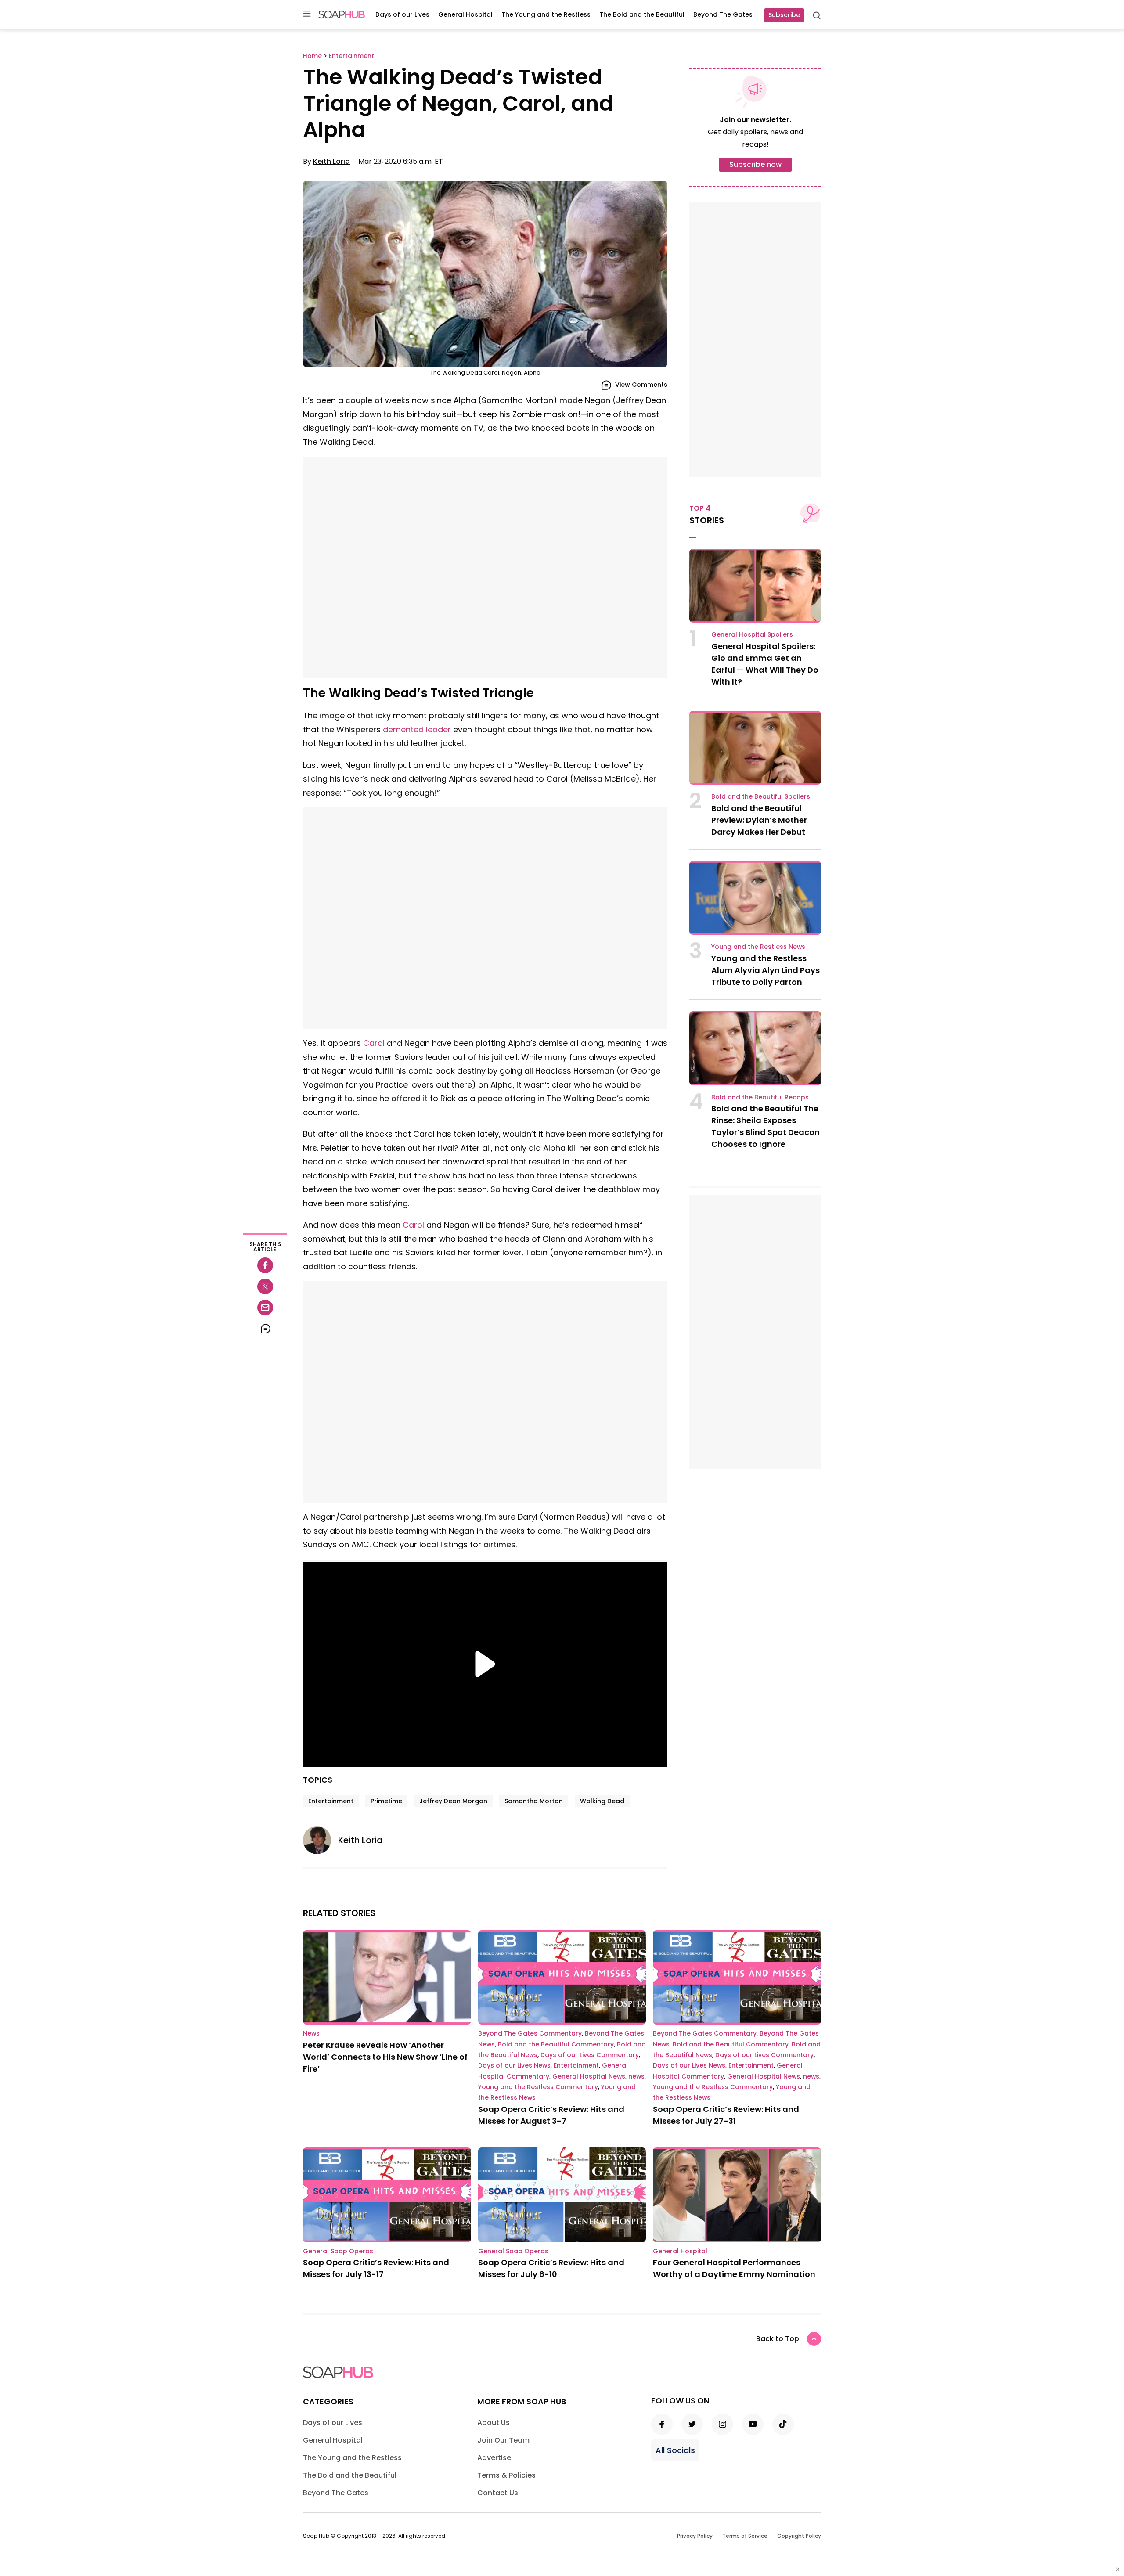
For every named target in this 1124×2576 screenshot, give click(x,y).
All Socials (675, 2450)
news (636, 2076)
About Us (494, 2423)
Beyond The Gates (723, 14)
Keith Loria (331, 161)
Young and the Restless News (758, 947)
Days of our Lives (402, 14)
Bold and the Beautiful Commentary (556, 2044)
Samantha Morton (534, 1801)
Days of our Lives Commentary (590, 2055)
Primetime (386, 1801)
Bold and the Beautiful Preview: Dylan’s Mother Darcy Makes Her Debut (759, 820)
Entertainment (331, 1801)
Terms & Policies (506, 2475)
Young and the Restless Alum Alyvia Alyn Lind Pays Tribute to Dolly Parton (766, 970)
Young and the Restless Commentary (538, 2087)
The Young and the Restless (546, 14)
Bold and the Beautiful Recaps (760, 1097)
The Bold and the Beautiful (642, 14)
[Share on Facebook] (265, 1265)
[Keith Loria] (321, 1840)
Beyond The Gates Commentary (530, 2033)
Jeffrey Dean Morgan (453, 1801)
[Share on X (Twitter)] (265, 1286)
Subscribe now (755, 164)
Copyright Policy (799, 2536)
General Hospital (465, 14)
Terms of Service (745, 2536)
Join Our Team (503, 2440)
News (311, 2033)
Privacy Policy (695, 2536)
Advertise (494, 2458)
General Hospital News (589, 2076)
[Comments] (265, 1329)
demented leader (417, 730)
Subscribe (784, 15)
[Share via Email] (265, 1308)
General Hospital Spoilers (752, 634)
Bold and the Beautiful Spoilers (761, 796)
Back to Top (778, 2339)
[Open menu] (307, 14)
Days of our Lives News (514, 2065)
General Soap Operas (338, 2251)
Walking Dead (602, 1801)
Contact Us (498, 2493)
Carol (374, 1043)
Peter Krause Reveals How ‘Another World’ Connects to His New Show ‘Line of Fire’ (385, 2057)
